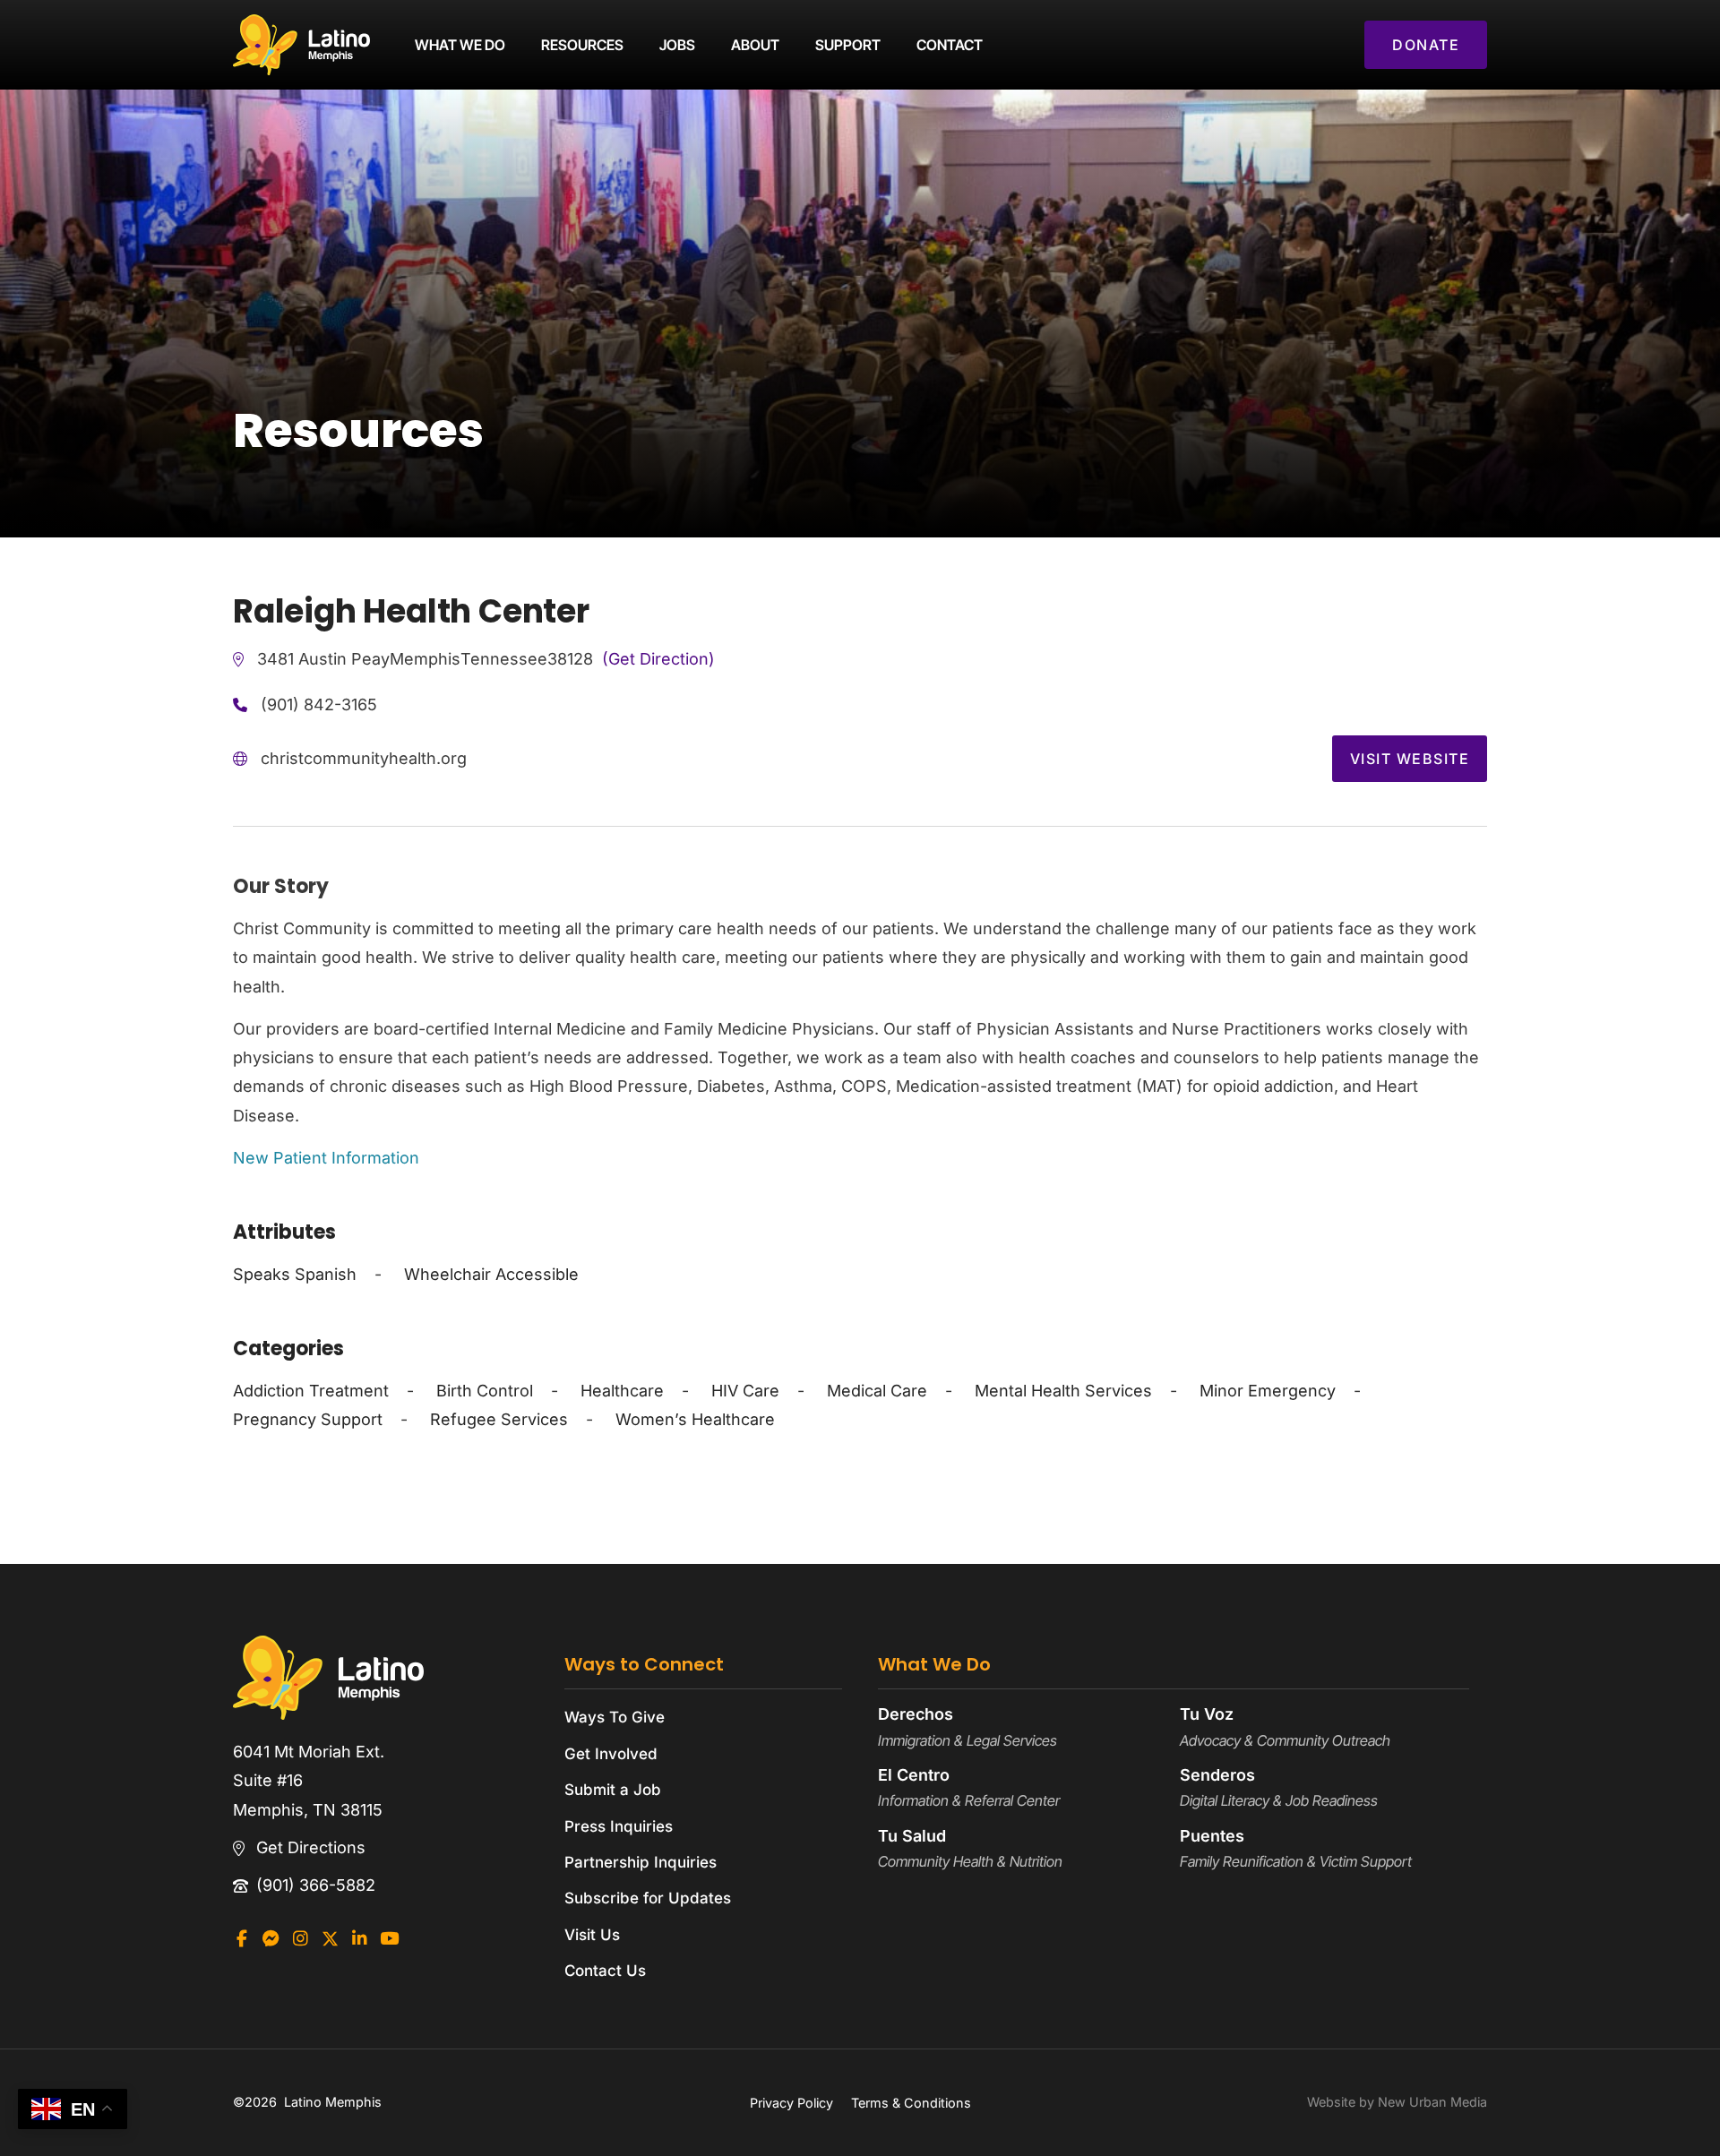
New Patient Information (326, 1158)
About (755, 45)
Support (848, 45)
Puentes (1212, 1836)
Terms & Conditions (911, 2103)
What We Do (460, 45)
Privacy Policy (791, 2103)
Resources (582, 45)
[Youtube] (389, 1939)
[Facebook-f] (241, 1939)
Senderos (1217, 1775)
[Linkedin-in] (360, 1939)
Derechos (916, 1714)
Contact (950, 45)
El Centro (914, 1775)
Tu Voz (1207, 1714)
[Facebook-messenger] (271, 1939)
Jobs (677, 45)
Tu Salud (912, 1836)
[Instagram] (301, 1939)
